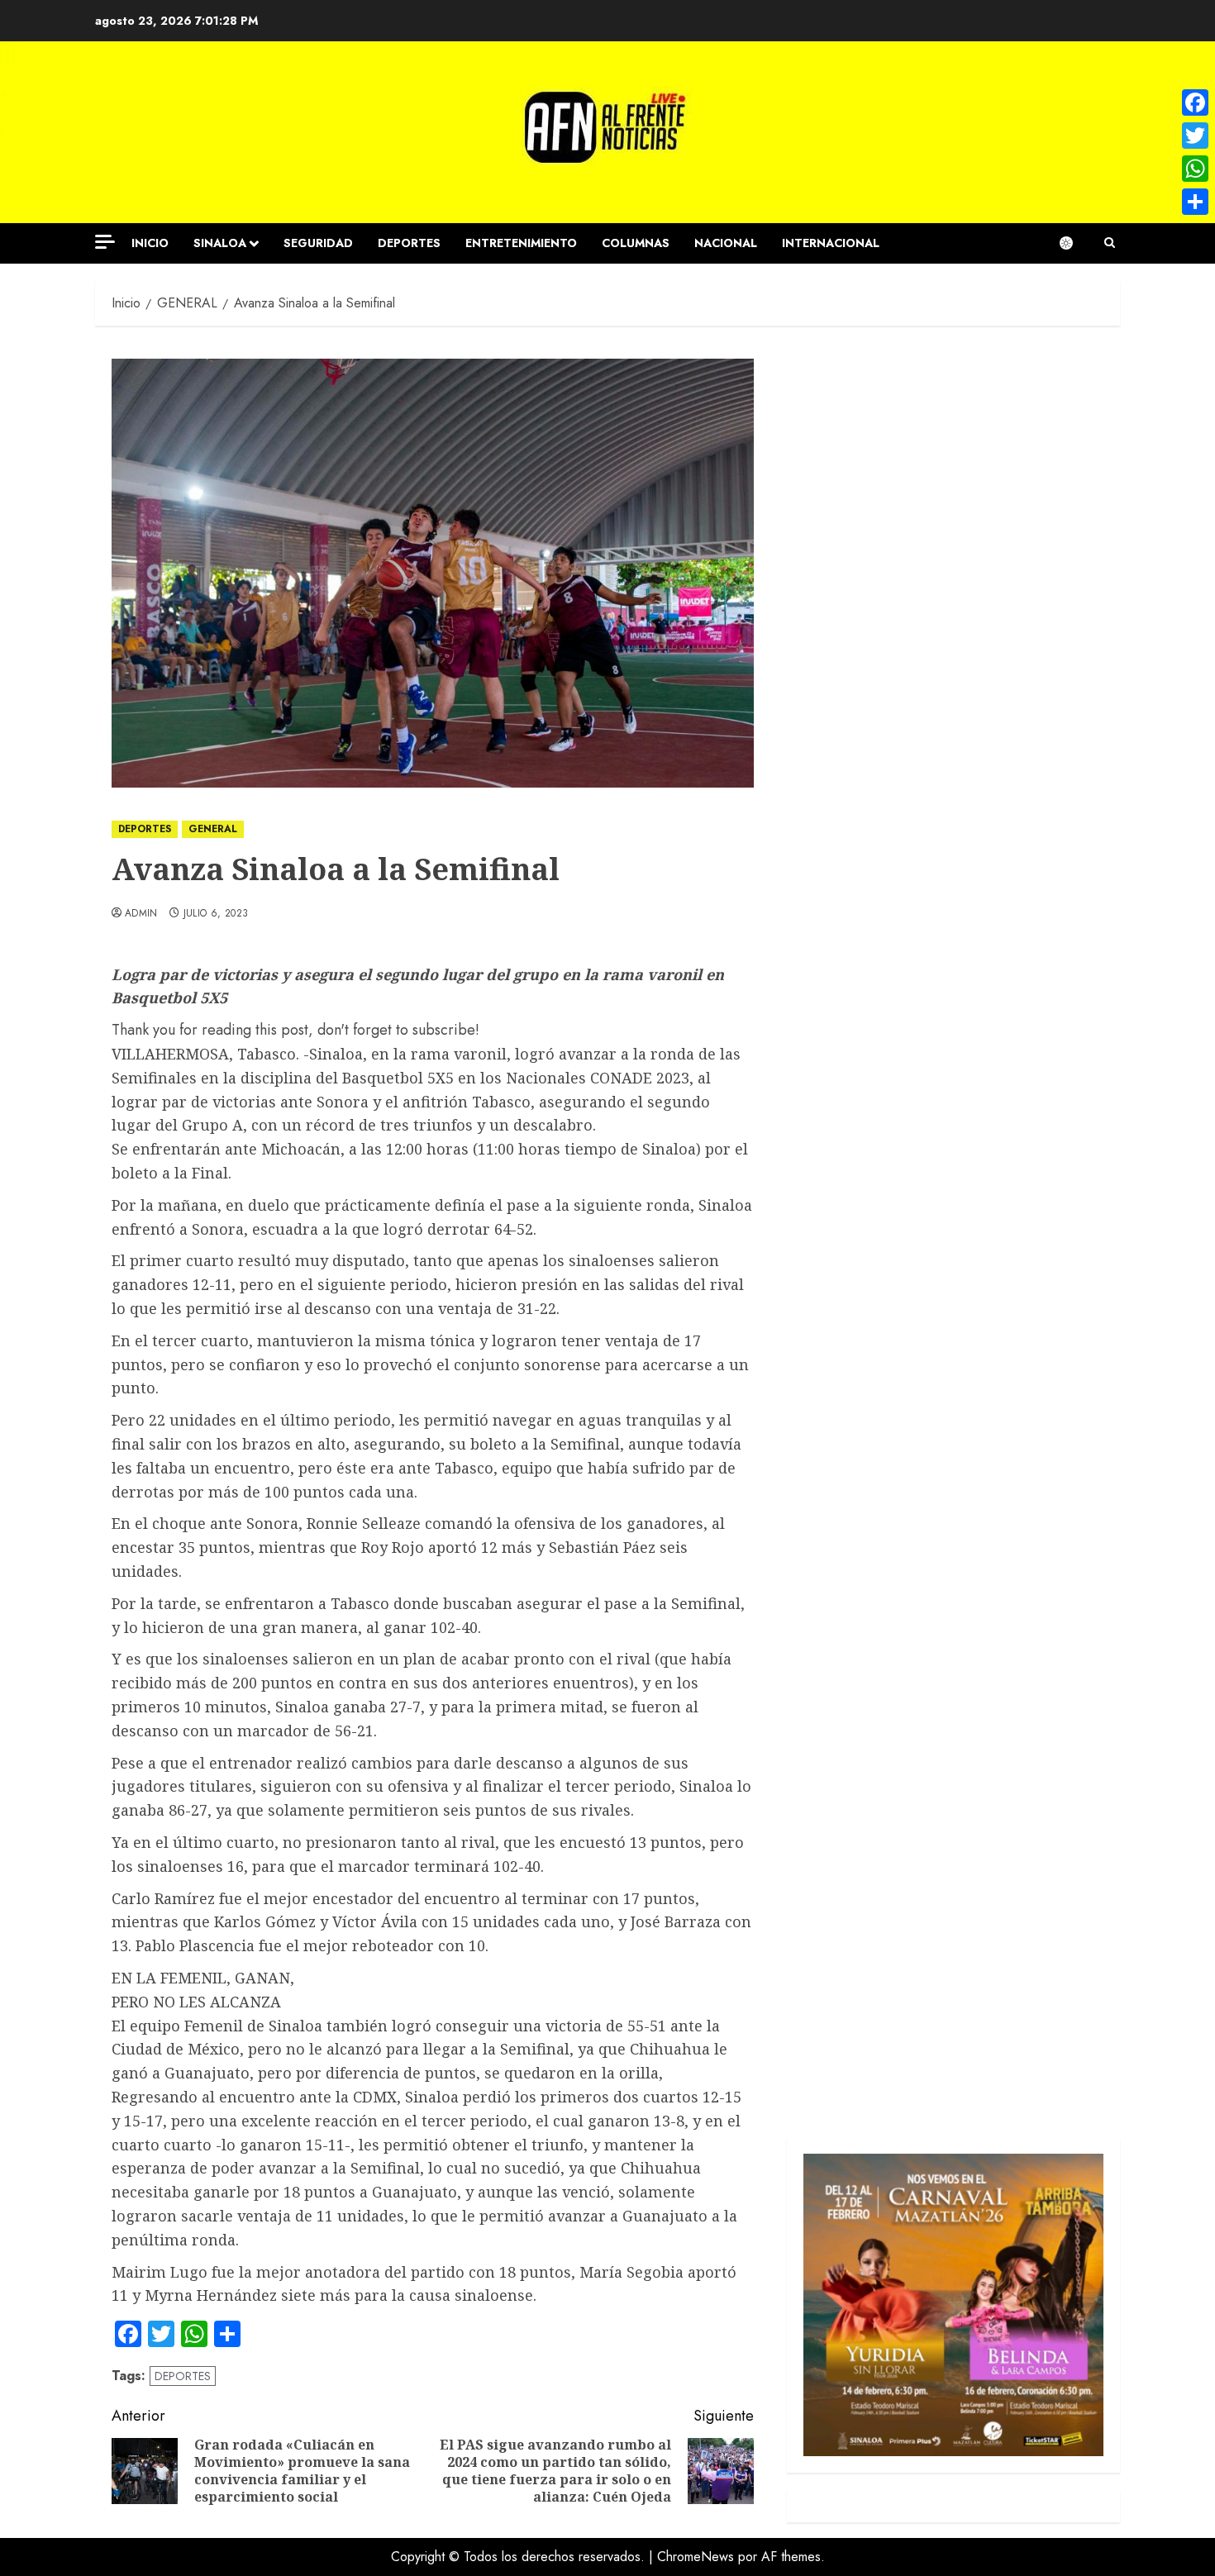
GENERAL (213, 829)
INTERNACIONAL (831, 243)
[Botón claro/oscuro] (1074, 243)
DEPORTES (409, 243)
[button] (1110, 243)
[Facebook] (1195, 102)
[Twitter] (1195, 136)
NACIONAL (726, 243)
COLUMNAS (636, 243)
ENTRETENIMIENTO (521, 243)
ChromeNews (696, 2557)
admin (141, 914)
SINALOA (220, 243)
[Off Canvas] (105, 242)
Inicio (150, 243)
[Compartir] (1195, 202)
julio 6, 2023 (216, 914)
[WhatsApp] (1195, 169)
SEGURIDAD (318, 243)
